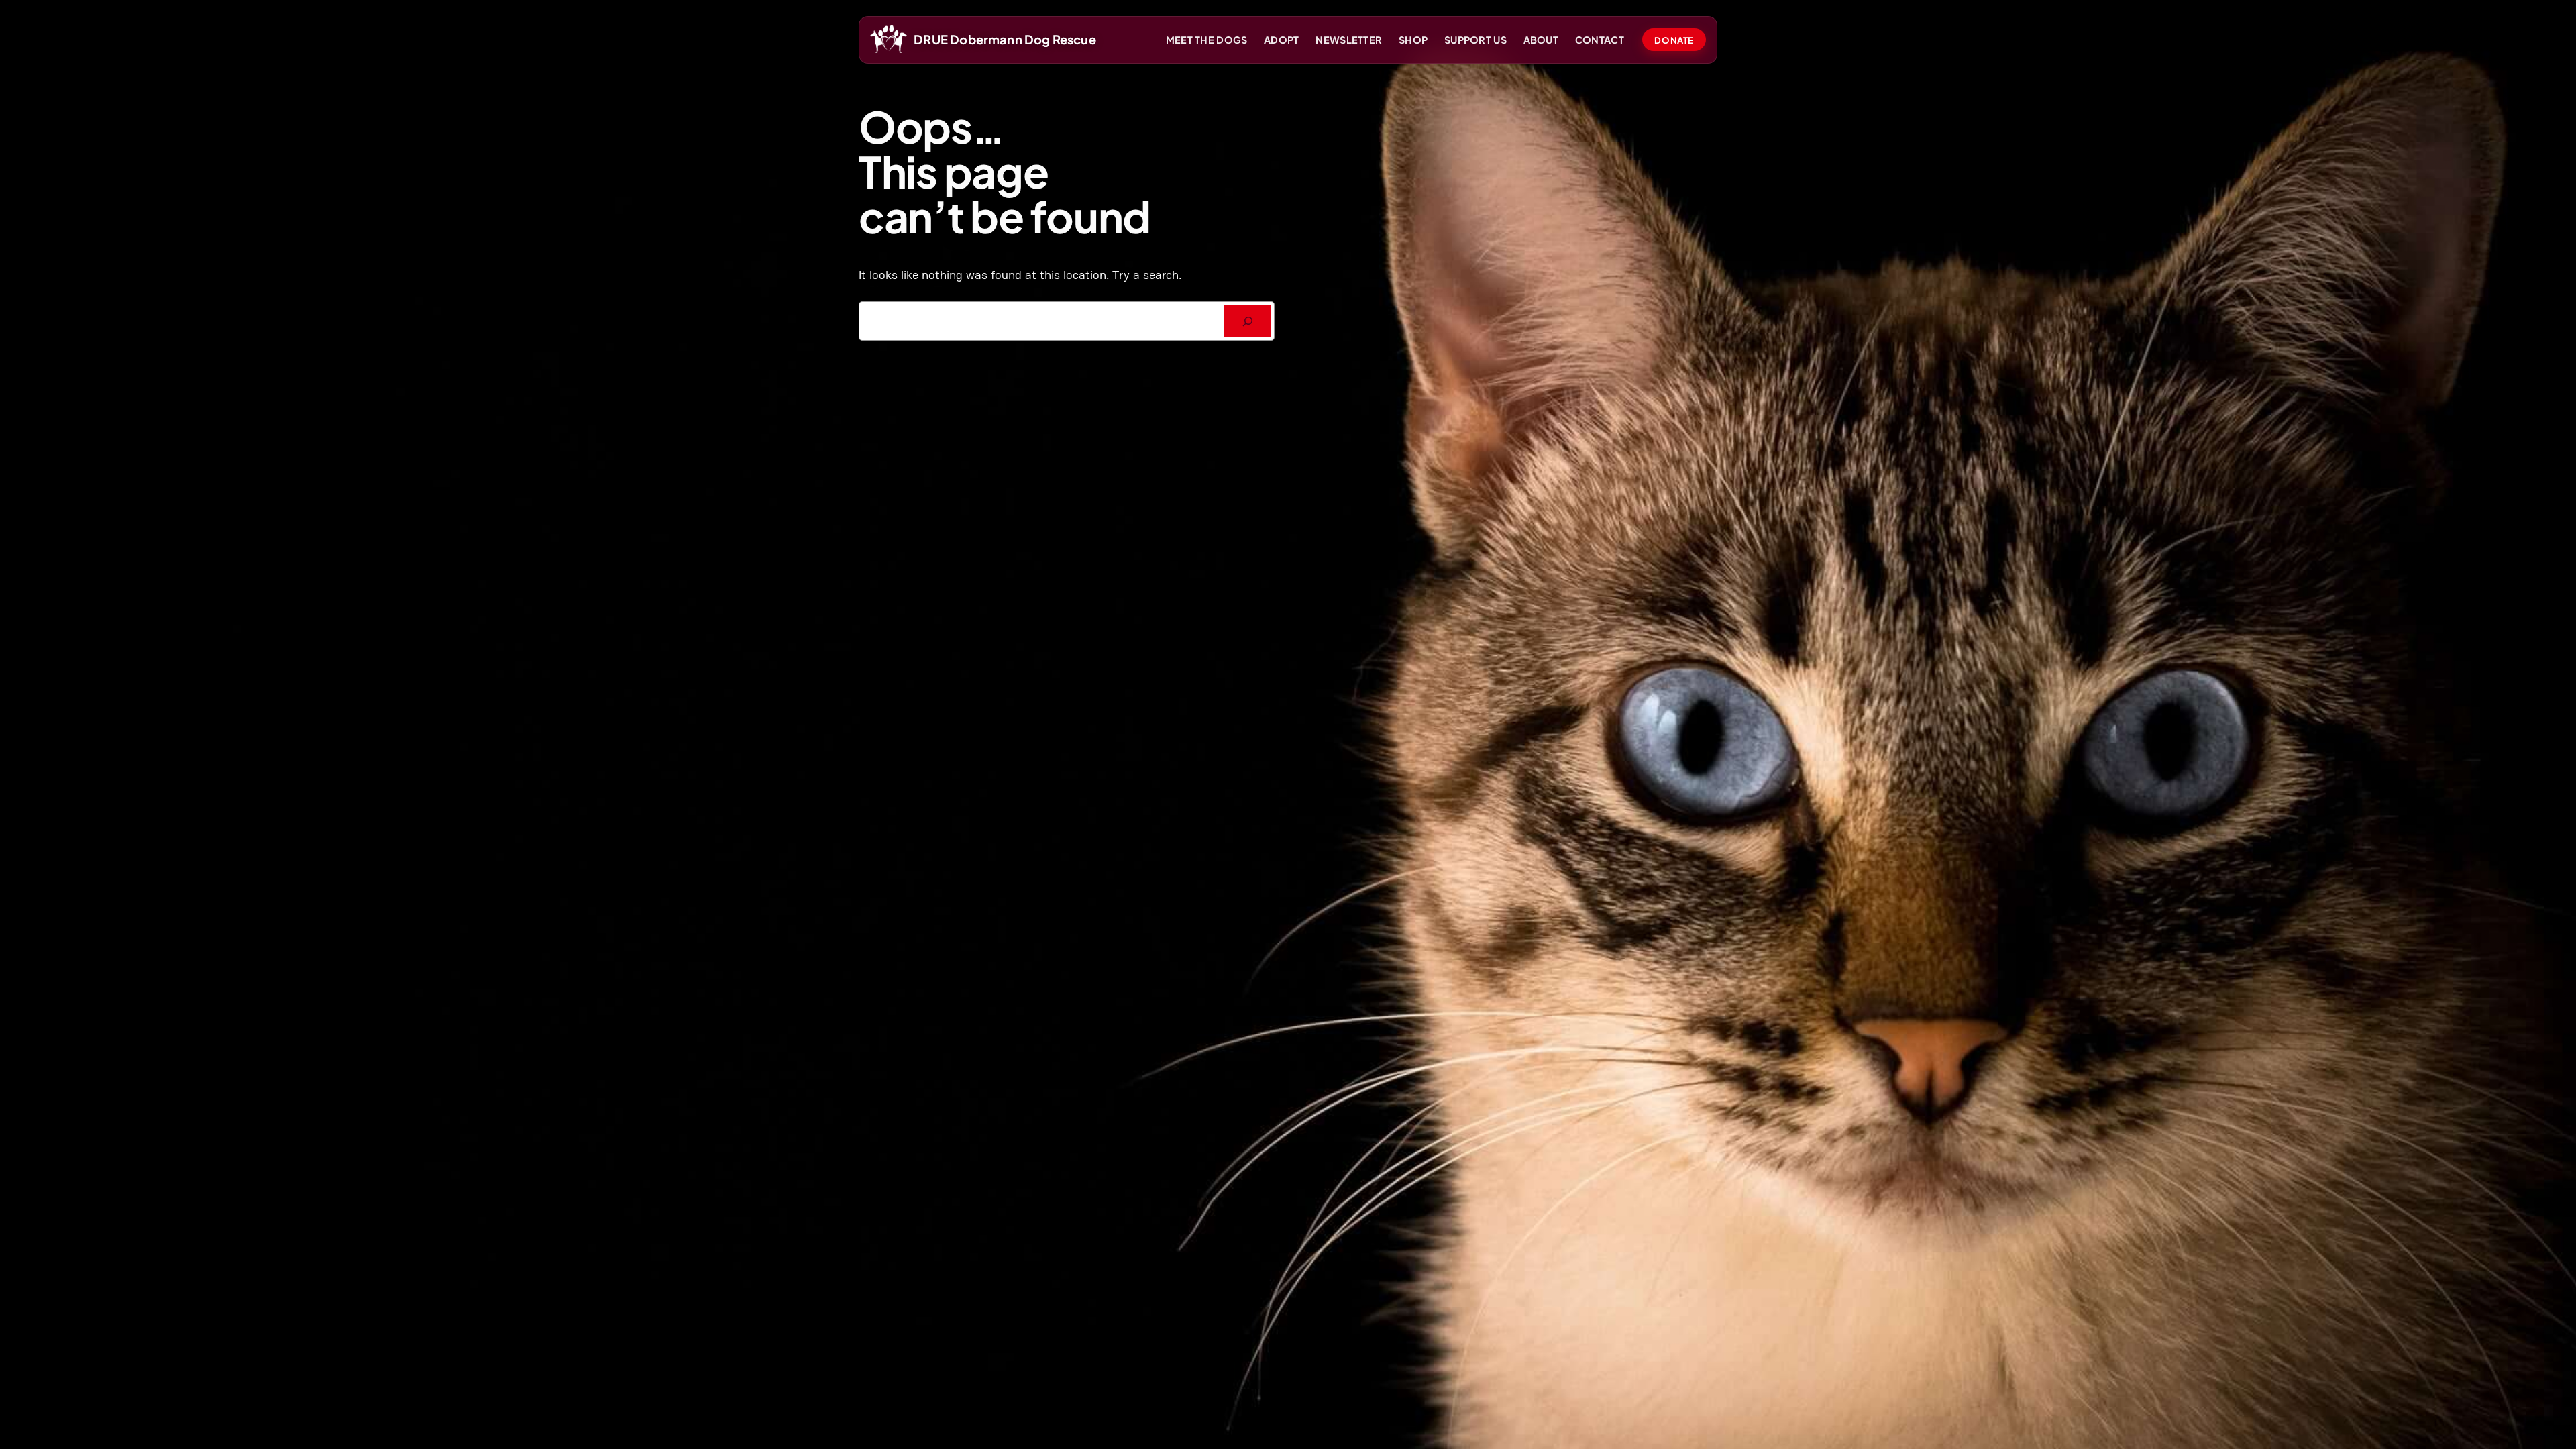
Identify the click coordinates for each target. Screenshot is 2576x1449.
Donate (1674, 40)
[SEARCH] (1247, 321)
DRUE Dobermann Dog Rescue (1005, 39)
